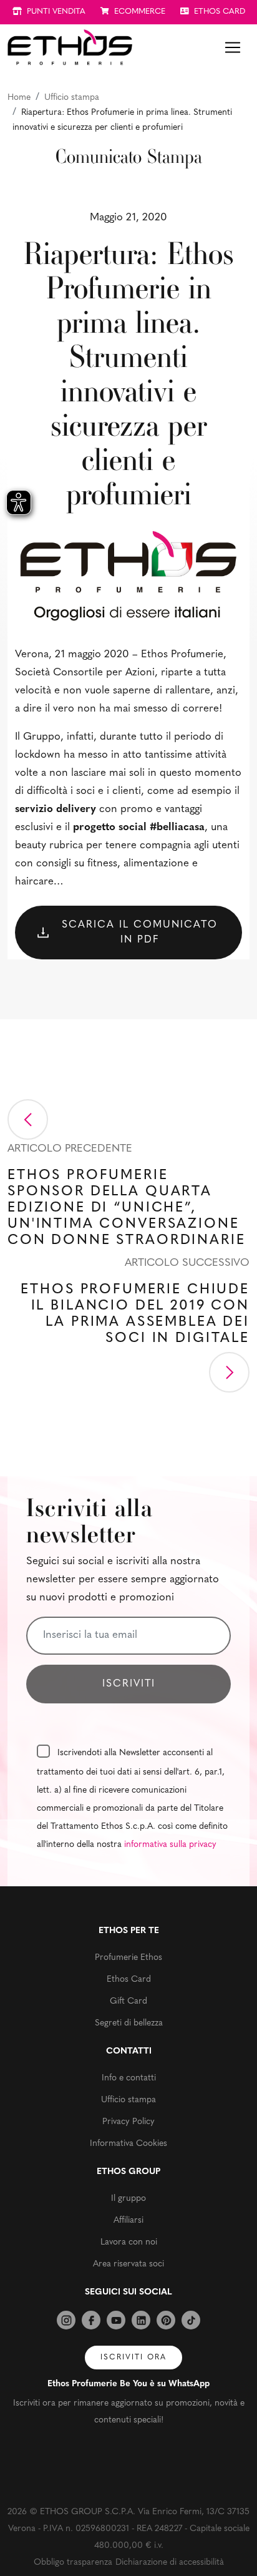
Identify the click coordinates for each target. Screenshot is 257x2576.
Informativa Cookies (128, 2144)
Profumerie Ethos (128, 1958)
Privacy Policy (128, 2122)
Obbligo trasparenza (73, 2563)
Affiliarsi (128, 2221)
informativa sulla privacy (170, 1845)
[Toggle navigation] (233, 47)
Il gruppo (128, 2199)
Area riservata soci (128, 2264)
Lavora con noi (129, 2242)
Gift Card (128, 2001)
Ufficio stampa (72, 98)
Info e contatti (129, 2078)
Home (19, 98)
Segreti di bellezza (129, 2023)
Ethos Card (129, 1980)
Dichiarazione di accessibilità (170, 2563)
